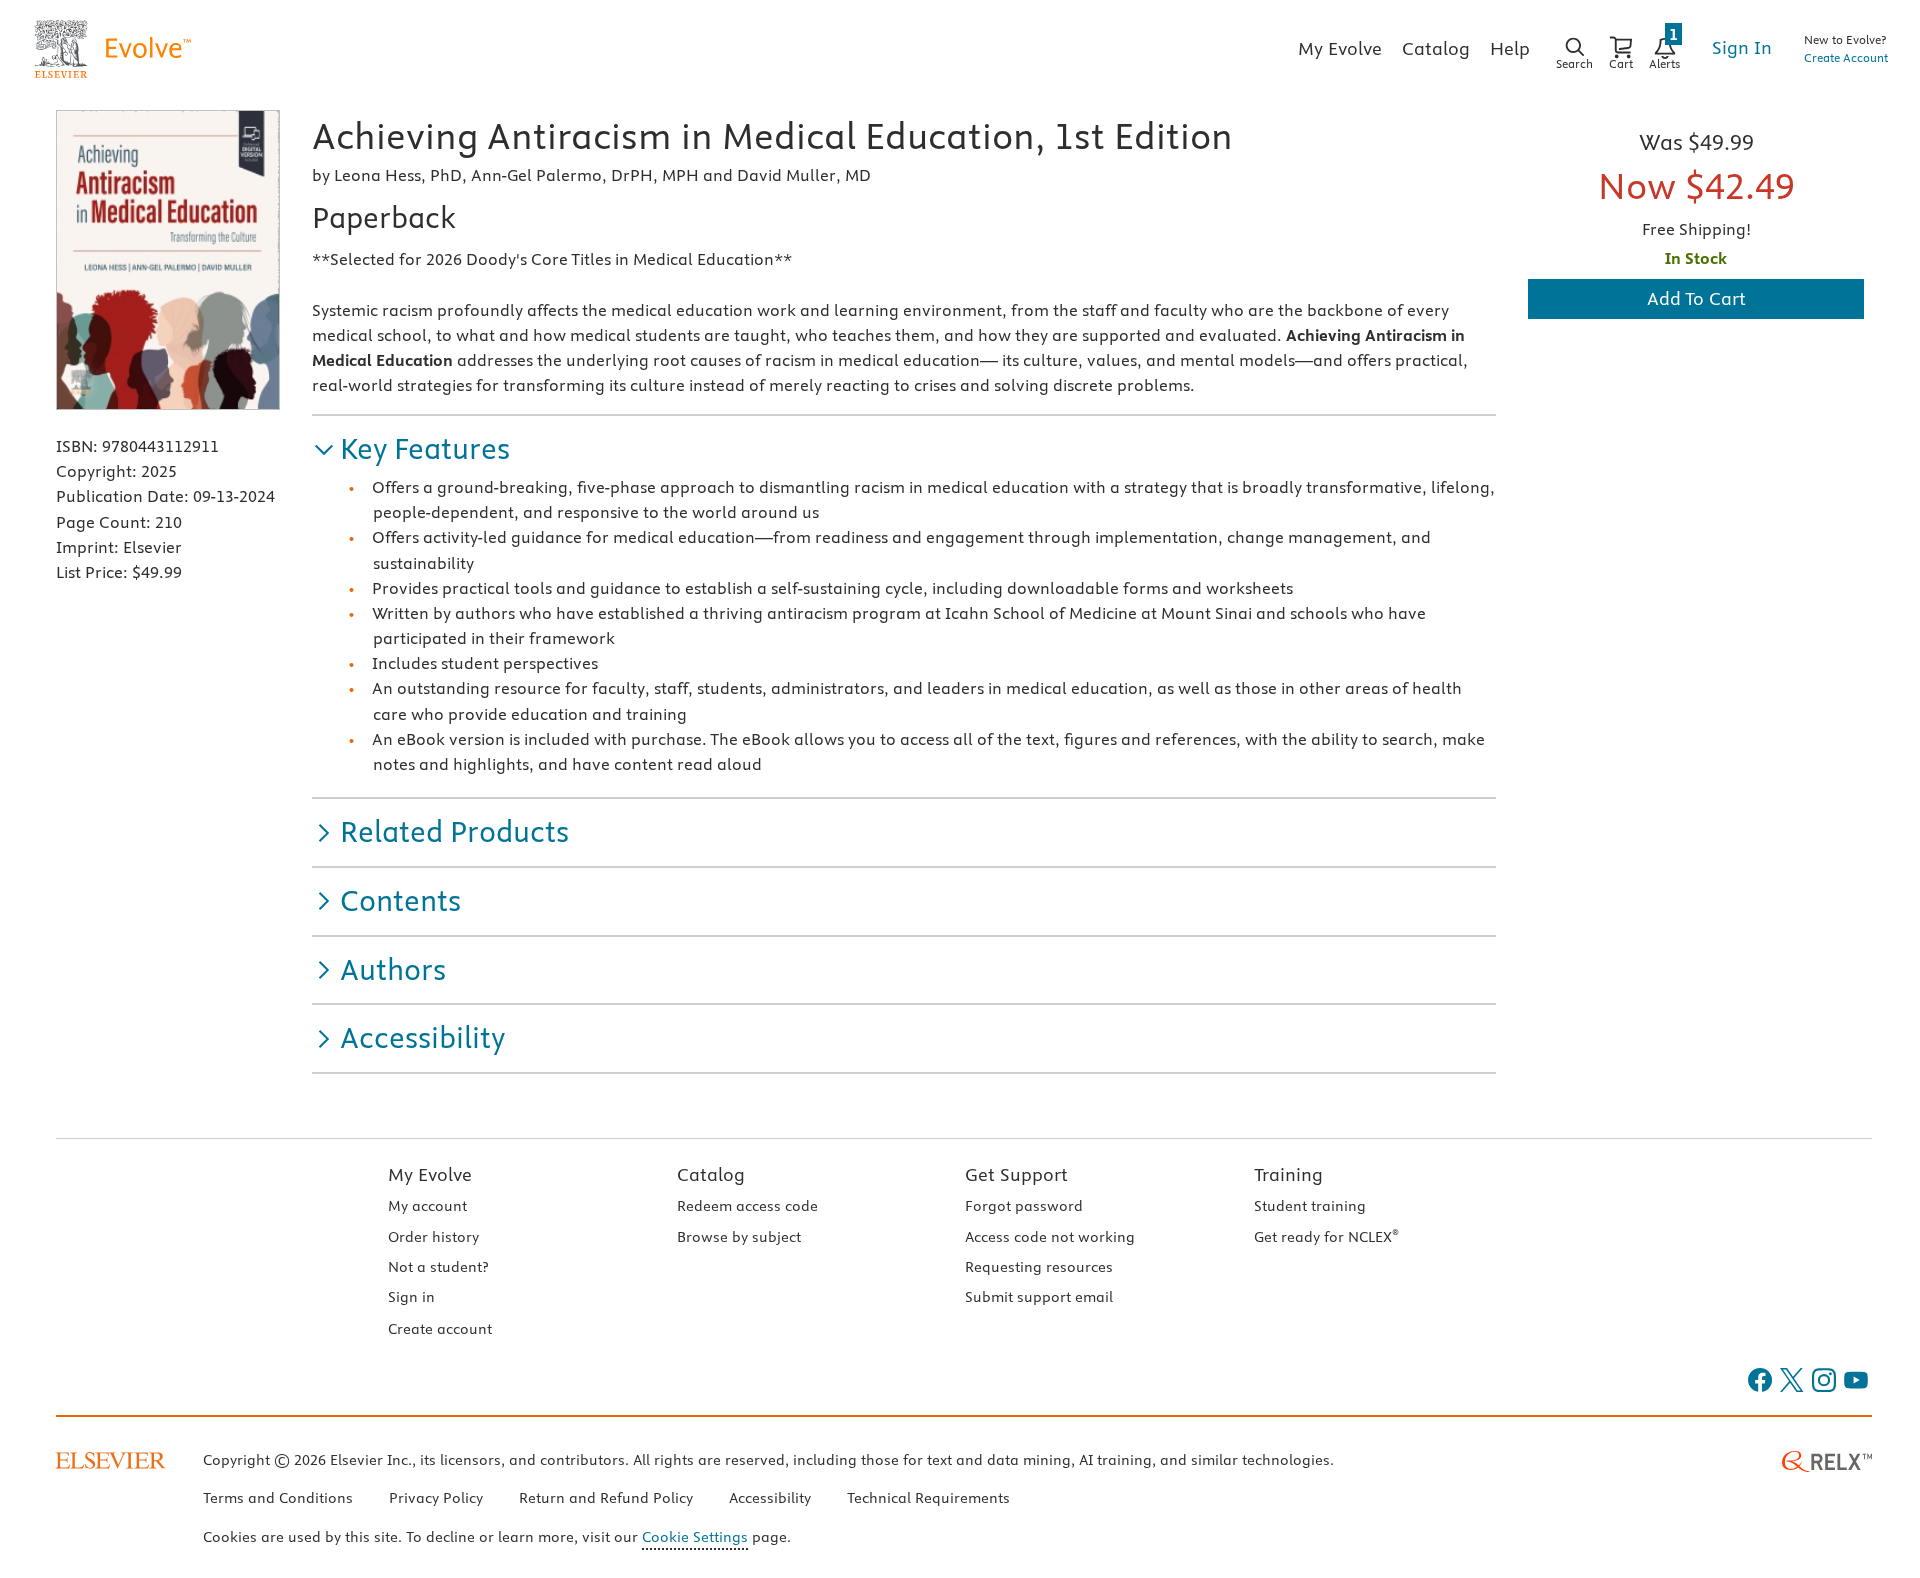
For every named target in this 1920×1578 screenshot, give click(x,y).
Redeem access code (747, 1206)
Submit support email (1039, 1297)
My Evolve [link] (1340, 48)
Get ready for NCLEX (1326, 1237)
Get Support (1016, 1174)
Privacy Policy (436, 1498)
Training (1288, 1174)
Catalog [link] (1436, 48)
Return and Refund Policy (606, 1498)
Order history (433, 1237)
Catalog (711, 1174)
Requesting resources (1039, 1267)
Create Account (1846, 57)
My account (427, 1206)
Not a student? (438, 1267)
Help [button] (1510, 48)
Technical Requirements (928, 1498)
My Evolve (430, 1174)
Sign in (411, 1297)
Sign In (1742, 47)
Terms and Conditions (278, 1498)
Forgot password (1024, 1206)
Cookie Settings (695, 1537)
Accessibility (770, 1498)
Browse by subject (739, 1237)
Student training (1310, 1206)
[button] (411, 449)
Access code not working (1050, 1237)
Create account (440, 1329)
